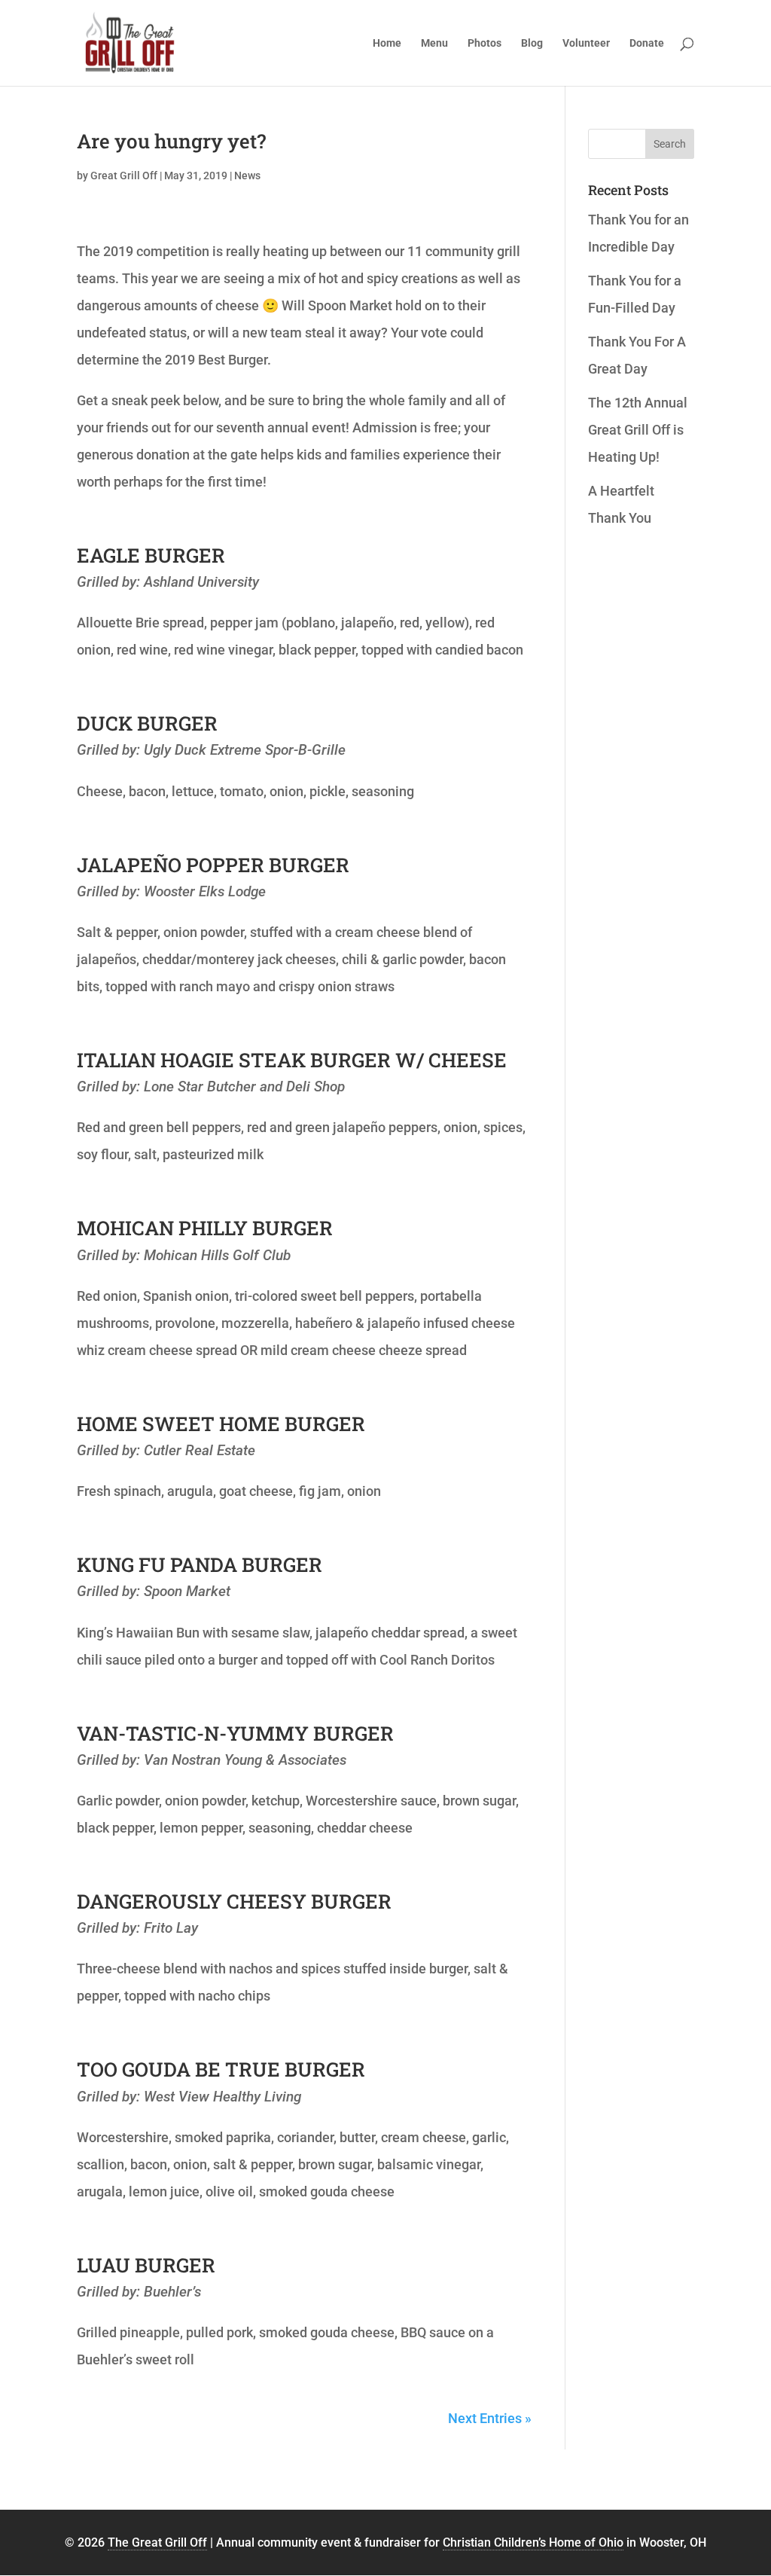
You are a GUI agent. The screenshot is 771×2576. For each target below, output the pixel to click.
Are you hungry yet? (171, 141)
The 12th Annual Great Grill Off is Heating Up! (638, 430)
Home (387, 43)
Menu (434, 43)
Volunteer (586, 43)
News (247, 175)
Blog (532, 43)
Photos (485, 43)
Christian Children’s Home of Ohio (533, 2542)
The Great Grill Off (157, 2542)
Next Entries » (490, 2418)
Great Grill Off (124, 175)
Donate (647, 43)
